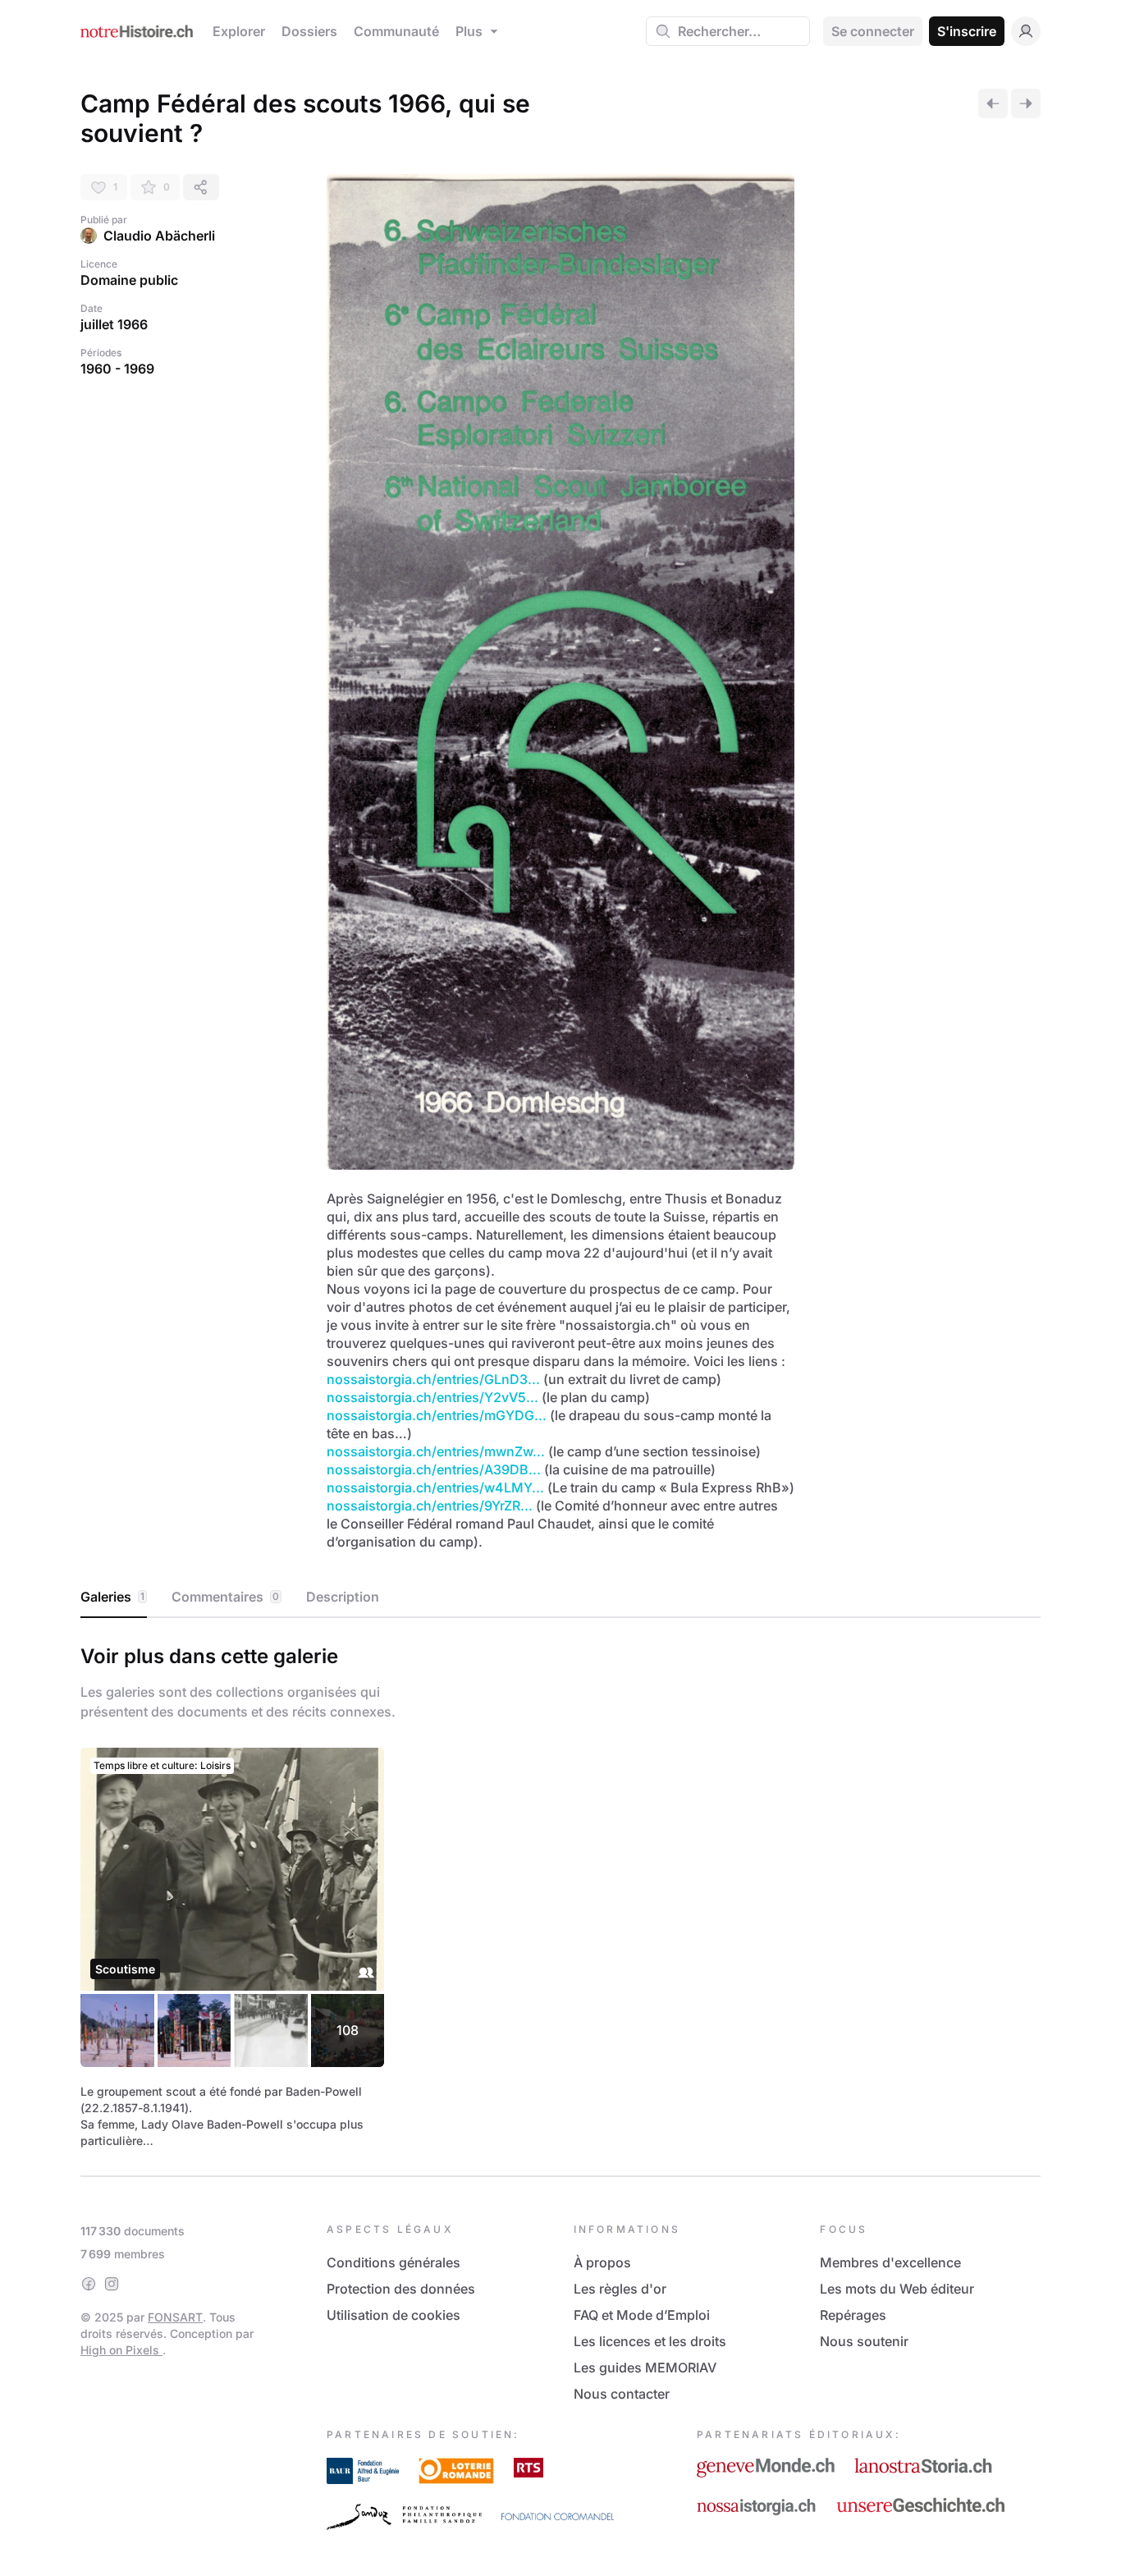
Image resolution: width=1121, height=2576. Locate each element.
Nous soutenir (864, 2341)
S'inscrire (967, 31)
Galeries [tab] (112, 1597)
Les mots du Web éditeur (897, 2289)
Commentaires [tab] (225, 1597)
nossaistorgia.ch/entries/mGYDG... (437, 1415)
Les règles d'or (620, 2289)
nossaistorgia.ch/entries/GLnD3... (433, 1379)
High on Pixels (121, 2350)
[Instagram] (112, 2284)
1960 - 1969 (117, 369)
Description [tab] (343, 1597)
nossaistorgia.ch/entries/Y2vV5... (432, 1397)
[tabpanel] (560, 1894)
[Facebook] (89, 2284)
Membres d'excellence (890, 2262)
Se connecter (873, 31)
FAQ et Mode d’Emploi (642, 2315)
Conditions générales (393, 2262)
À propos (602, 2262)
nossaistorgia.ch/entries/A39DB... (434, 1469)
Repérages (853, 2315)
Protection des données (401, 2289)
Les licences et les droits (650, 2341)
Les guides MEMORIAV (645, 2367)
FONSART (175, 2317)
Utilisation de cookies (393, 2315)
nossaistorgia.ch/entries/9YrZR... (430, 1506)
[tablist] (560, 1597)
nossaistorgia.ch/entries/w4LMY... (435, 1487)
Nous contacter (622, 2394)
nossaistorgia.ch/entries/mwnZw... (436, 1451)
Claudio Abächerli (159, 236)
